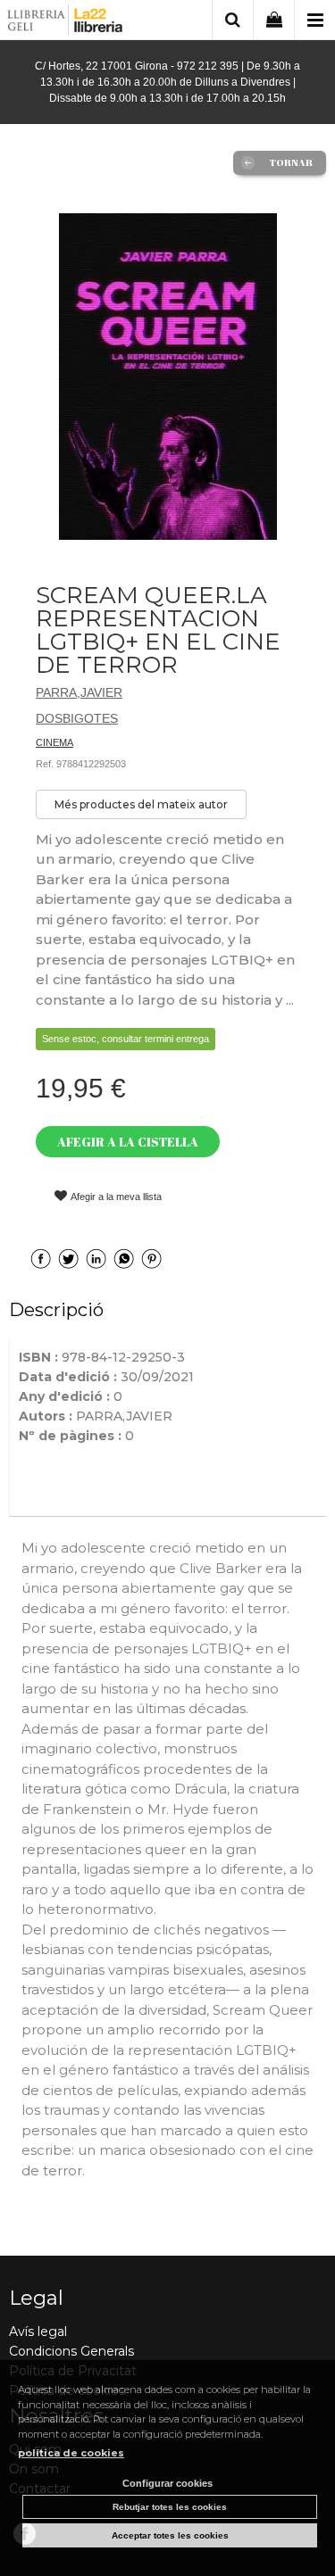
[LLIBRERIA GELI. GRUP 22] (66, 23)
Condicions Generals (71, 2351)
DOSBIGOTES (77, 718)
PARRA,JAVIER (79, 692)
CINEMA (54, 742)
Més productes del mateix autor (141, 804)
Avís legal (38, 2332)
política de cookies (71, 2453)
